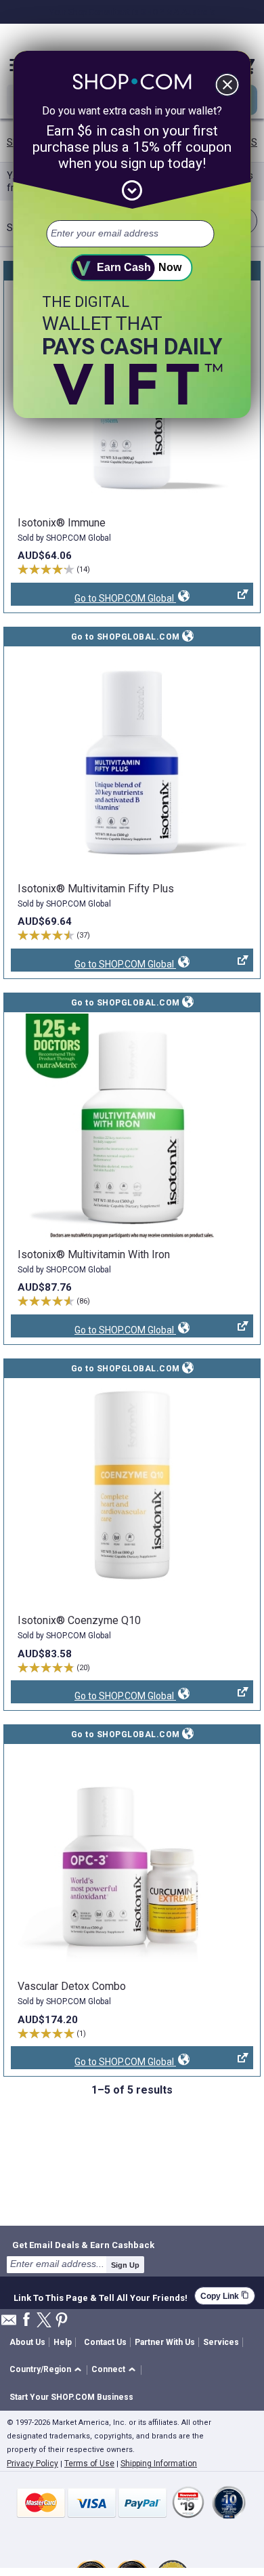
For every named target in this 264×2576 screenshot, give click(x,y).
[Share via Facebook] (26, 2320)
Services (221, 2342)
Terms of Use (89, 2464)
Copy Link (225, 2296)
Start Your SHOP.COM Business (71, 2397)
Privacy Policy (32, 2464)
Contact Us (105, 2342)
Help (63, 2342)
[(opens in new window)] (132, 762)
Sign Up (125, 2265)
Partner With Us (165, 2342)
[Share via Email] (9, 2324)
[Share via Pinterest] (62, 2321)
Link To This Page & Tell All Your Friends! (101, 2296)
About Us (27, 2342)
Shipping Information (159, 2464)
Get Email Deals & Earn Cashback (83, 2245)
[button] (48, 2370)
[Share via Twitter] (44, 2321)
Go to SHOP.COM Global (93, 599)
